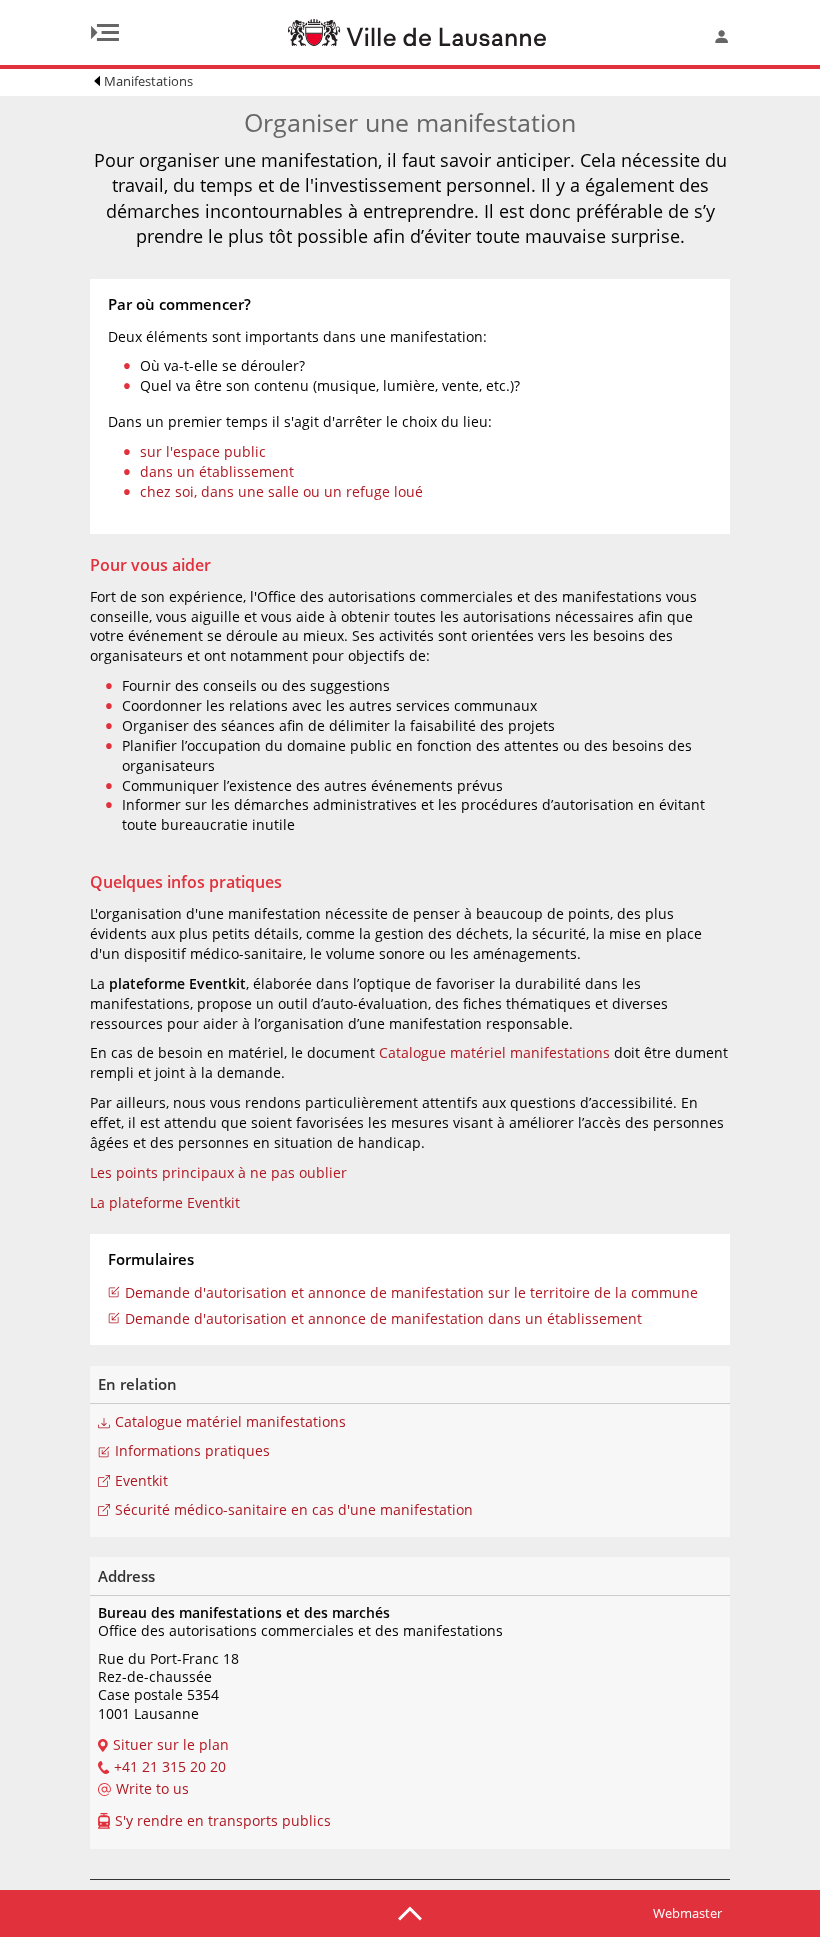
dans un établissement (217, 471)
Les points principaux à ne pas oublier (218, 1172)
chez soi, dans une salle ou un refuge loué (281, 491)
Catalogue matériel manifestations (494, 1052)
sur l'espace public (203, 451)
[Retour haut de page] (410, 1912)
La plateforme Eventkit (165, 1202)
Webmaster (687, 1913)
